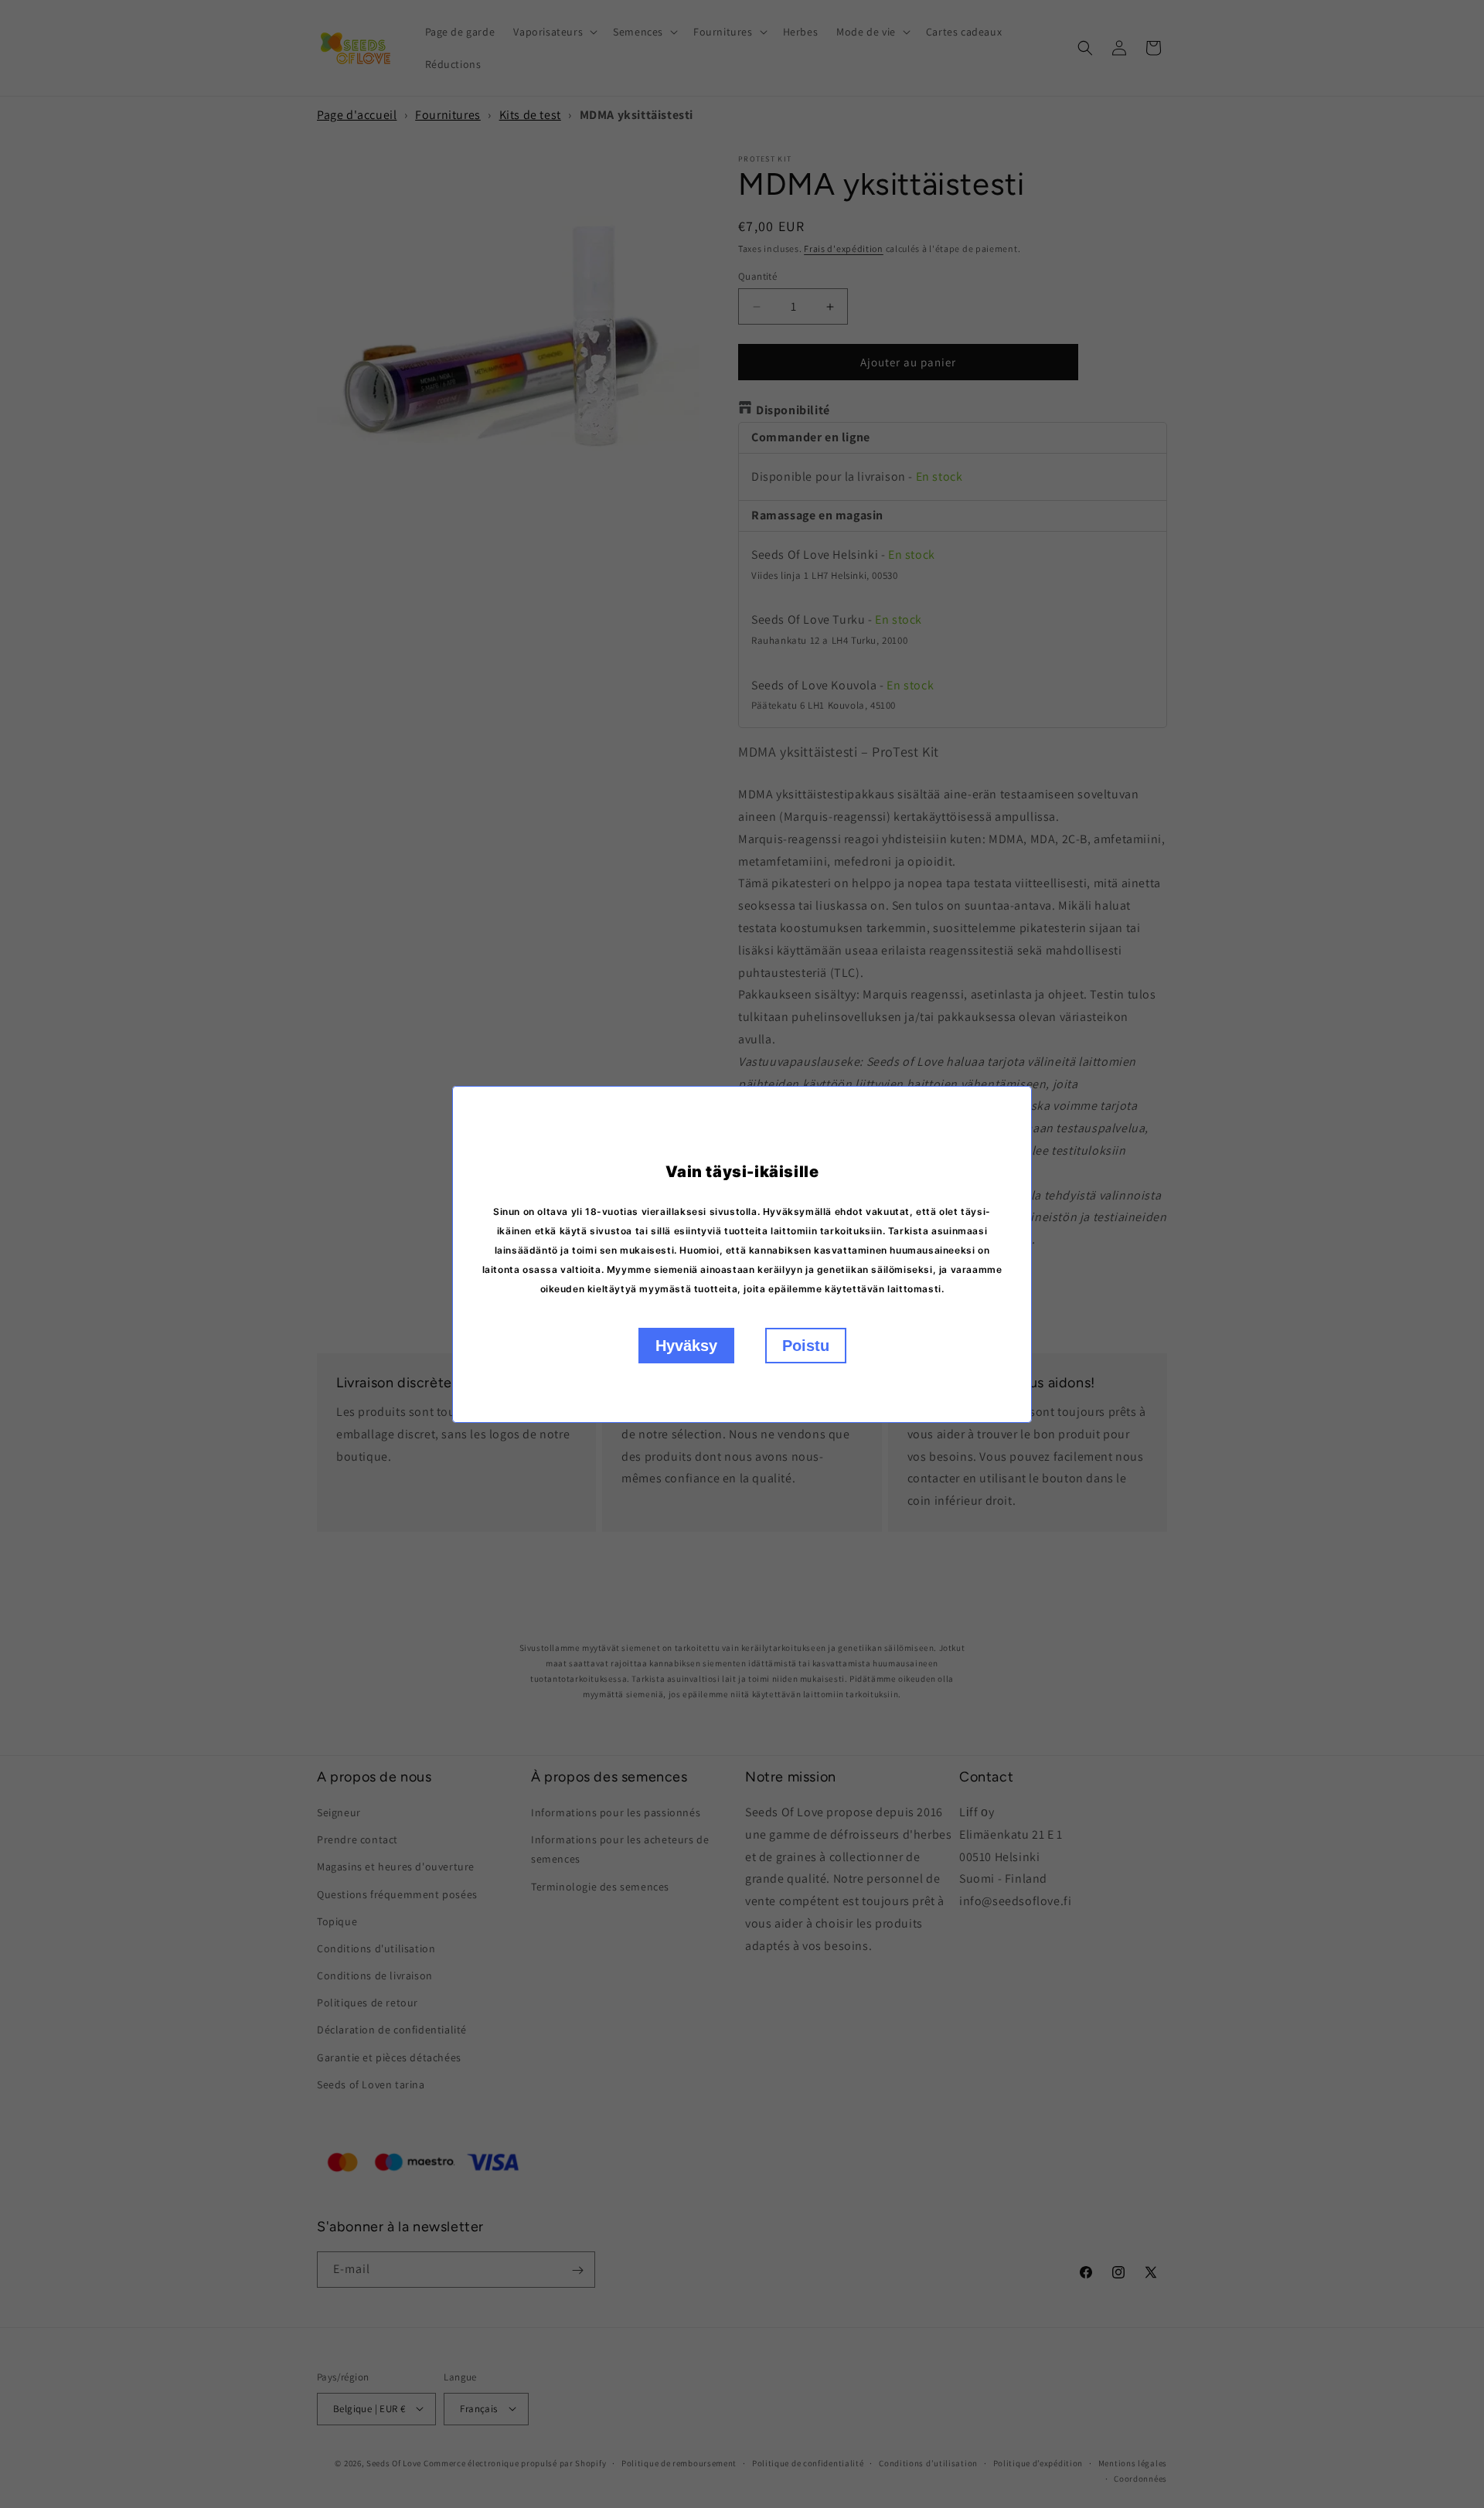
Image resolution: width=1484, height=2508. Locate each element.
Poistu (806, 1346)
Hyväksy (686, 1346)
